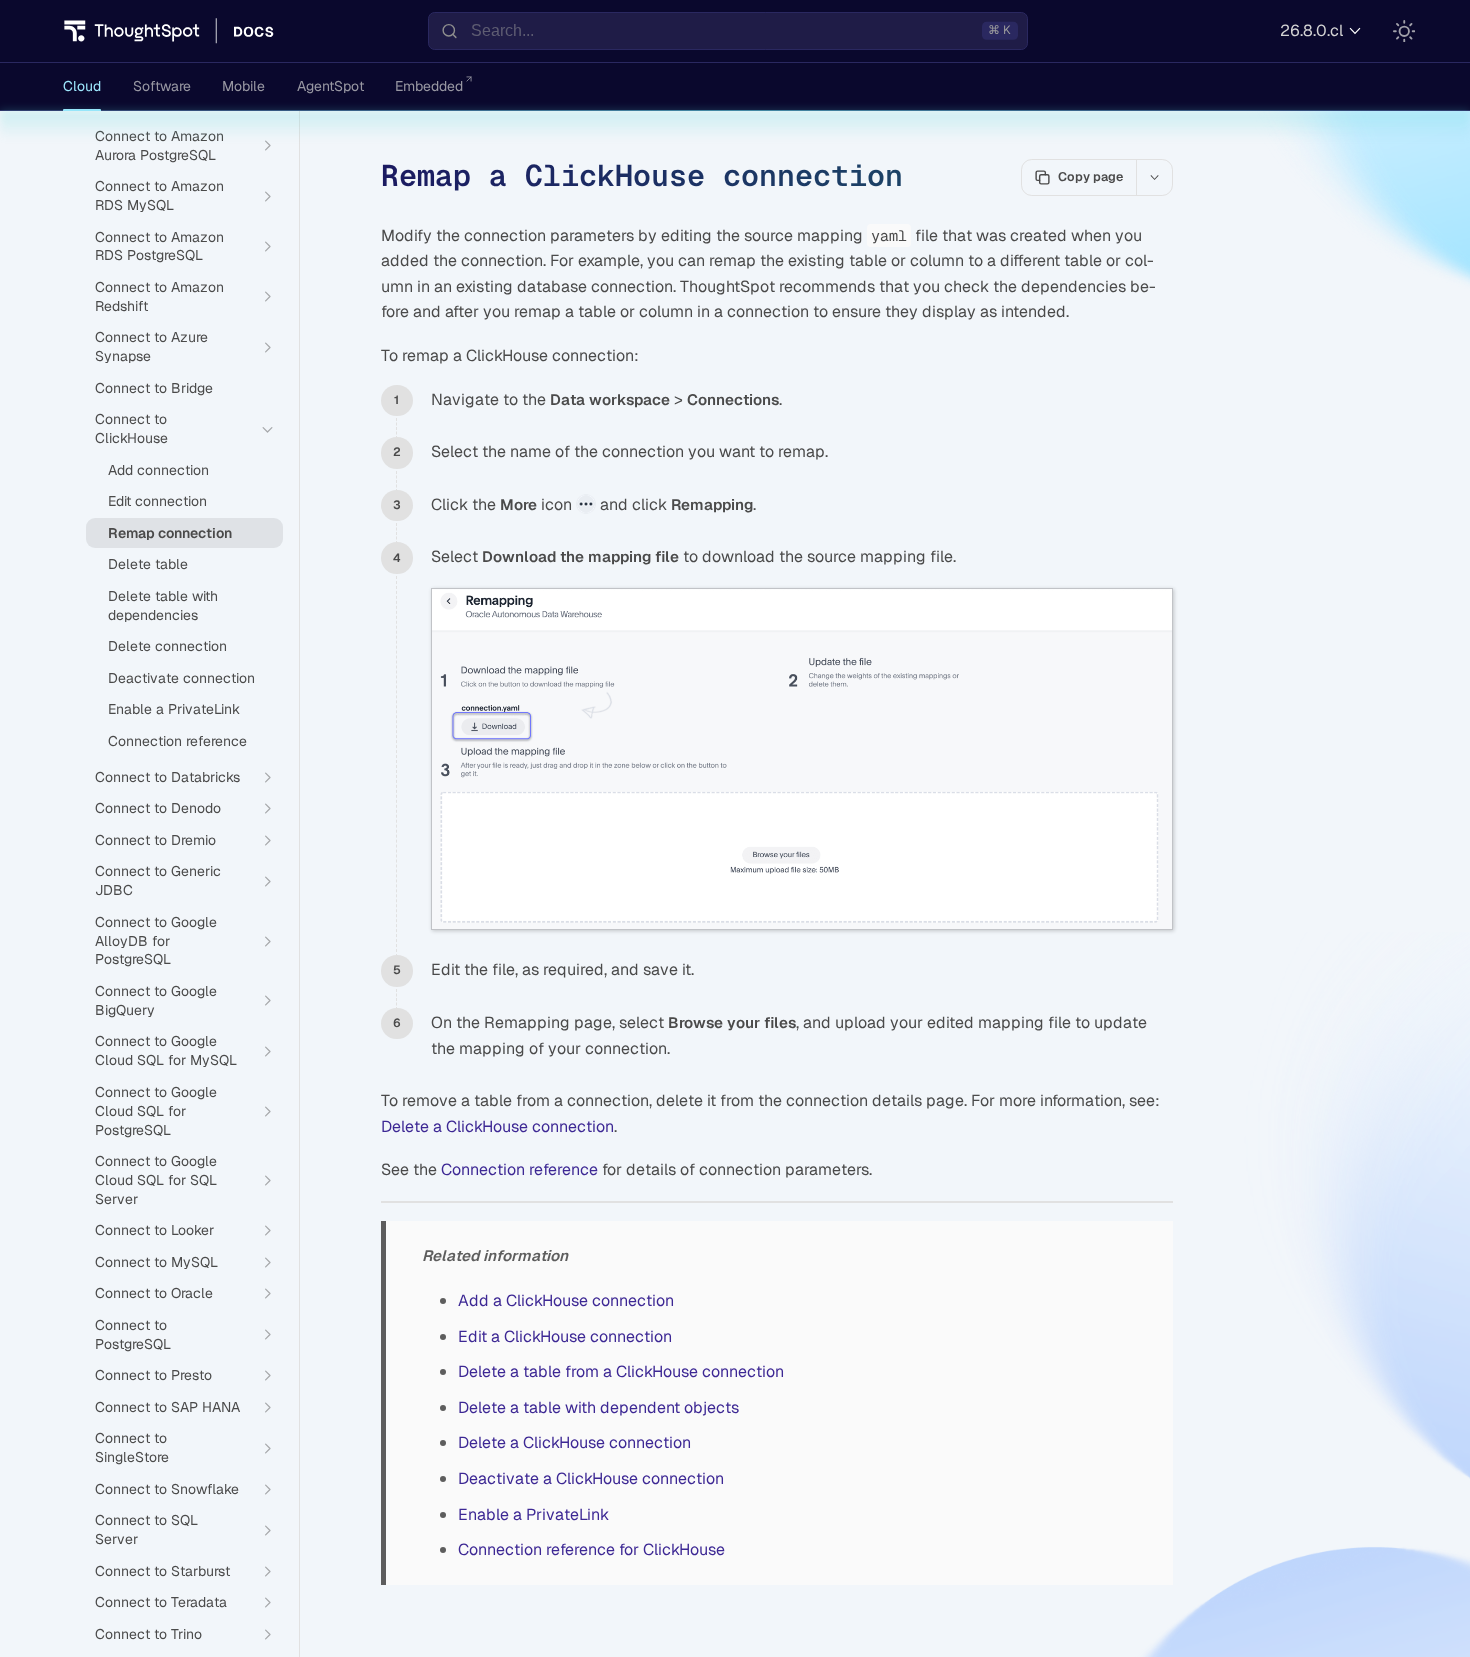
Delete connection (167, 646)
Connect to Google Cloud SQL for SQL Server (156, 1180)
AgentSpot (330, 86)
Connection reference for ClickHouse (591, 1549)
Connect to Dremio (155, 840)
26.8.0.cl (1311, 30)
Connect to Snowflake (167, 1489)
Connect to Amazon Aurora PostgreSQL (159, 145)
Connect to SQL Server (146, 1529)
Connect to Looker (154, 1230)
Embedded (429, 86)
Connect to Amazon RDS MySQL (159, 195)
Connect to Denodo (158, 808)
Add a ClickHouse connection (566, 1300)
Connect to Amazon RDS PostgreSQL (159, 246)
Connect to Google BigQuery (156, 1000)
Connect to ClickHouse (131, 428)
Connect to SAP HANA (167, 1407)
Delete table (148, 564)
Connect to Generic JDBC (158, 880)
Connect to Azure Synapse (151, 346)
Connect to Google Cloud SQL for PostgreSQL (156, 1111)
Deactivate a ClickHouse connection (591, 1478)
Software (162, 86)
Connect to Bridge (154, 388)
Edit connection (157, 501)
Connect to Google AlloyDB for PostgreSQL (156, 941)
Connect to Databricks (167, 777)
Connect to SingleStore (132, 1447)
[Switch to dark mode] (1404, 31)
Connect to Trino (148, 1634)
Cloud (82, 86)
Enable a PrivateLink (533, 1514)
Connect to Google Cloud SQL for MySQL (166, 1050)
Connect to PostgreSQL (133, 1334)
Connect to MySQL (156, 1262)
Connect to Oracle (154, 1293)
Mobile (243, 86)
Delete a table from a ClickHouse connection (621, 1371)
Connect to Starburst (162, 1571)
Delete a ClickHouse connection (497, 1126)
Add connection (158, 470)
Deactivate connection (181, 678)
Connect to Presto (153, 1375)
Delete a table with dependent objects (598, 1407)
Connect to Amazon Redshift (159, 296)
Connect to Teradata (161, 1602)
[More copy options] (1154, 177)
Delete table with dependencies (163, 605)
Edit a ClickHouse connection (565, 1336)
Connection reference (519, 1169)
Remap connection (170, 533)
